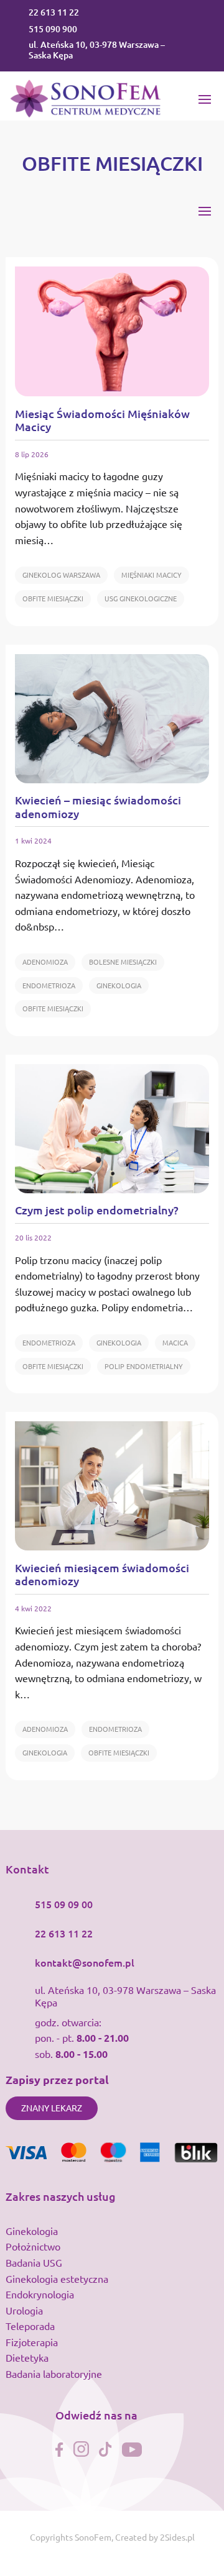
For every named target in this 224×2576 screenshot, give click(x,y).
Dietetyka (27, 2357)
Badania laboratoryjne (54, 2373)
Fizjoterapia (32, 2342)
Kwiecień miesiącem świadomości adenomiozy (102, 1574)
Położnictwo (33, 2246)
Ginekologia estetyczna (57, 2278)
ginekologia (119, 985)
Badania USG (34, 2262)
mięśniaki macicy (152, 575)
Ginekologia (32, 2231)
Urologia (24, 2310)
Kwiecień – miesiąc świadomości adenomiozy (98, 807)
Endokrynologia (40, 2294)
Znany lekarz (52, 2108)
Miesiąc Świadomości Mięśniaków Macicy (102, 420)
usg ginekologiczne (141, 598)
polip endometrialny (144, 1366)
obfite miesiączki (53, 598)
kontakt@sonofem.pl (85, 1962)
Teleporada (30, 2326)
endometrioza (49, 985)
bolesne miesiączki (123, 962)
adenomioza (45, 962)
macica (175, 1342)
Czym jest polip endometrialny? (97, 1210)
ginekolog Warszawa (61, 575)
